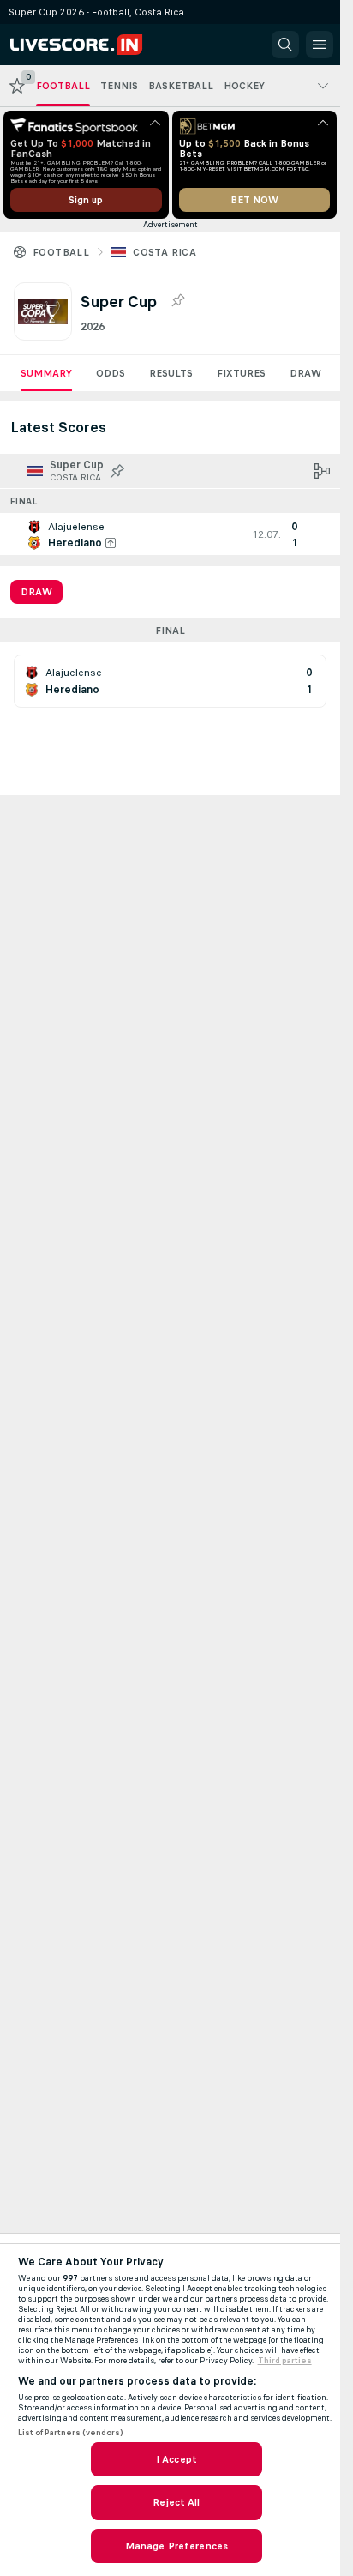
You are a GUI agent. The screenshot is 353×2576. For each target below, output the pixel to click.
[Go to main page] (87, 45)
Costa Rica (165, 252)
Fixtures (241, 373)
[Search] (285, 45)
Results (171, 373)
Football (61, 252)
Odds (111, 373)
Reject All (176, 2502)
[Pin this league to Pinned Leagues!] (177, 301)
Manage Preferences (176, 2546)
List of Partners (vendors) (70, 2433)
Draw (305, 373)
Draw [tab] (36, 592)
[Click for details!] (170, 534)
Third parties (285, 2361)
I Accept (176, 2459)
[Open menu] (320, 45)
